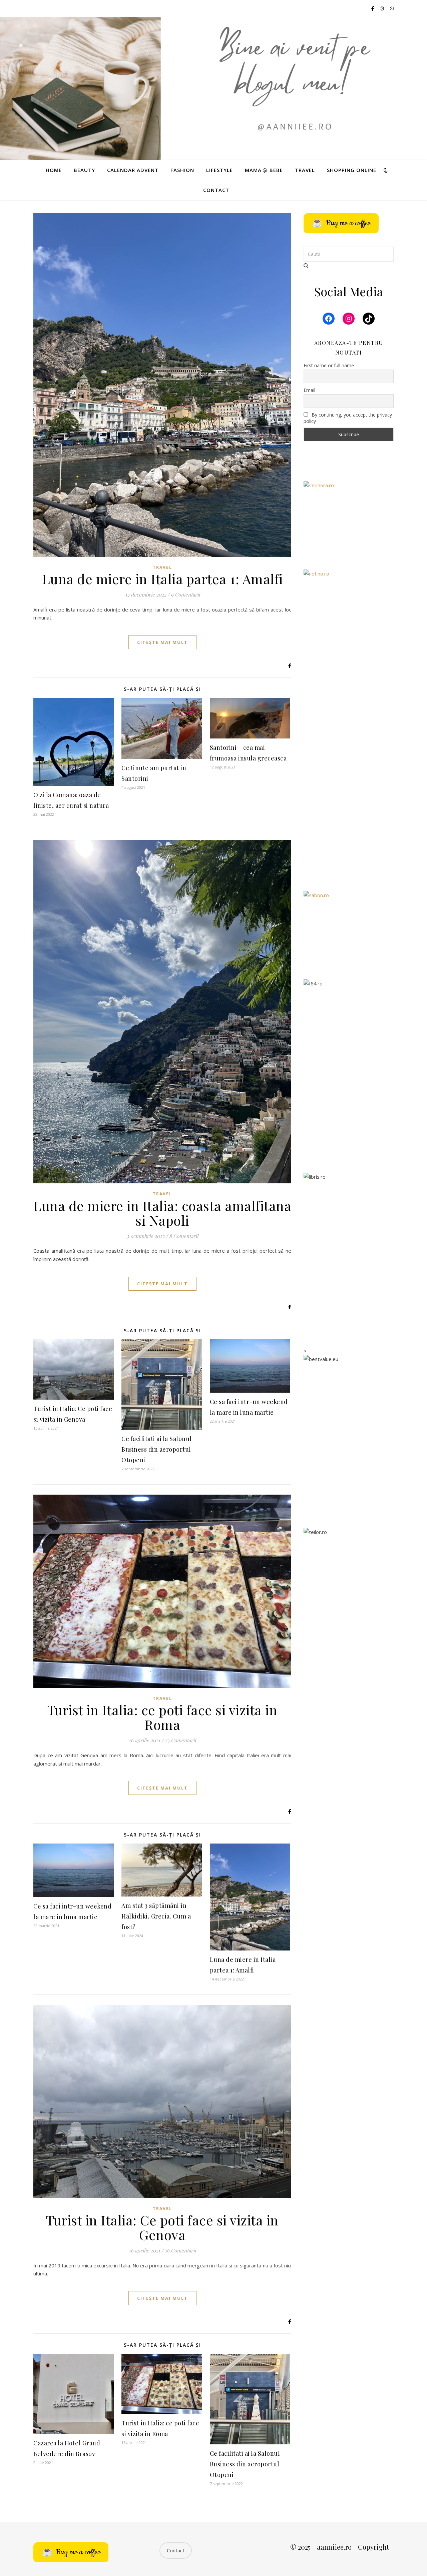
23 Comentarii (180, 1740)
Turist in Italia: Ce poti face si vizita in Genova (162, 2227)
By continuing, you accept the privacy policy (348, 418)
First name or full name (329, 365)
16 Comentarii (180, 2250)
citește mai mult (162, 642)
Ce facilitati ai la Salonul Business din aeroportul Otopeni (157, 1449)
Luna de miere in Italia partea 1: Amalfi (162, 579)
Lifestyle (220, 170)
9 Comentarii (185, 595)
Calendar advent (133, 170)
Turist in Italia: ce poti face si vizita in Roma (162, 1717)
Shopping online (352, 170)
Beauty (84, 170)
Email (309, 390)
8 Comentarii (184, 1236)
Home (54, 170)
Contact (216, 190)
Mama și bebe (264, 170)
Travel (305, 170)
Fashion (182, 170)
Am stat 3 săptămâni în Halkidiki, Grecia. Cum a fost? (156, 1916)
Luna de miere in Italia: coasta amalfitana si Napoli (162, 1213)
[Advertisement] (349, 778)
